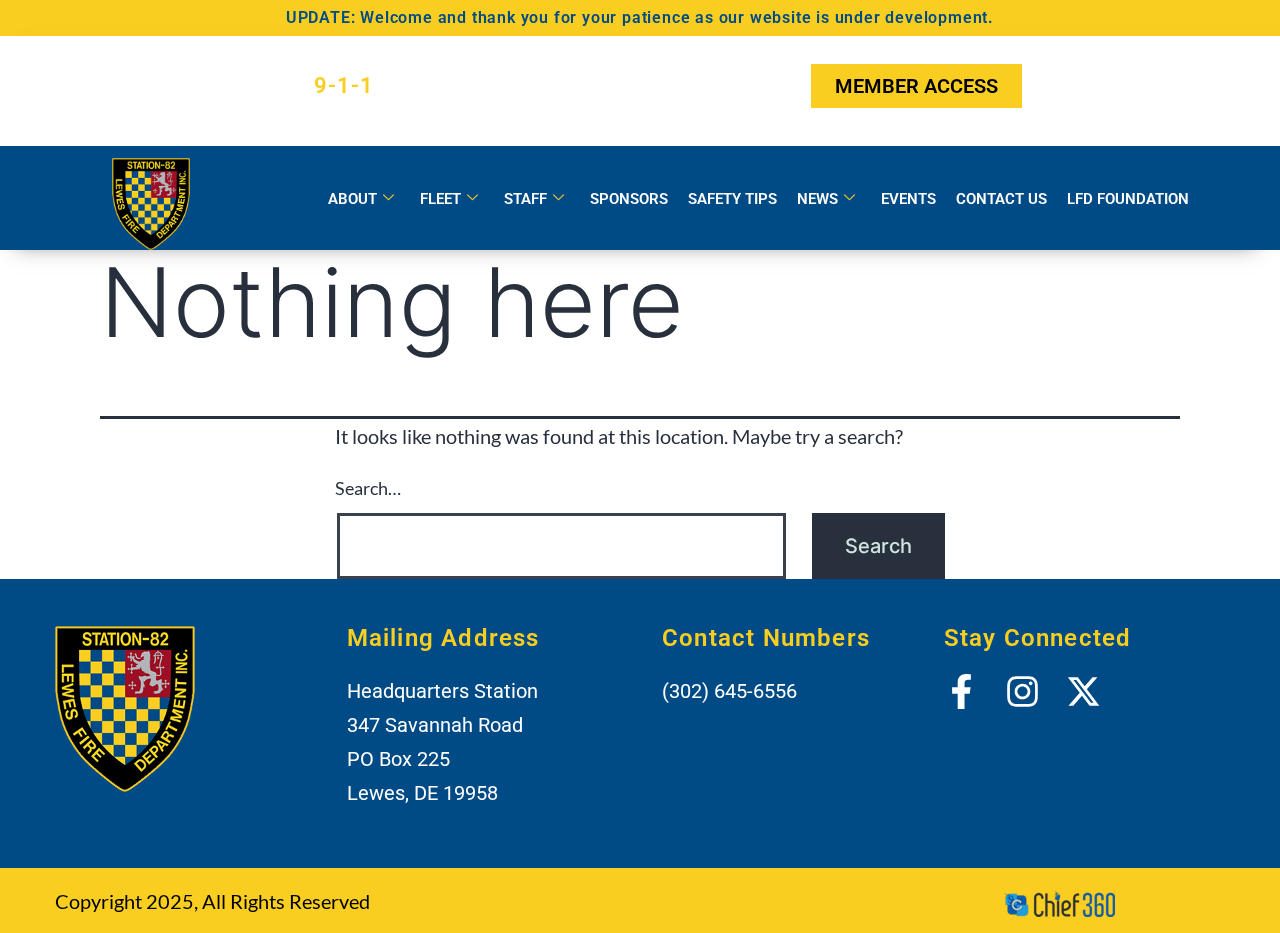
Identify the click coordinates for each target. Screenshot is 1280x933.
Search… (368, 488)
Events (908, 199)
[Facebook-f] (1060, 86)
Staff (525, 199)
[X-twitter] (1159, 86)
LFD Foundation (1128, 199)
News (817, 199)
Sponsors (629, 199)
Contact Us (1001, 199)
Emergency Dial (256, 85)
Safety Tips (732, 199)
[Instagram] (1110, 86)
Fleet (440, 199)
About (352, 199)
